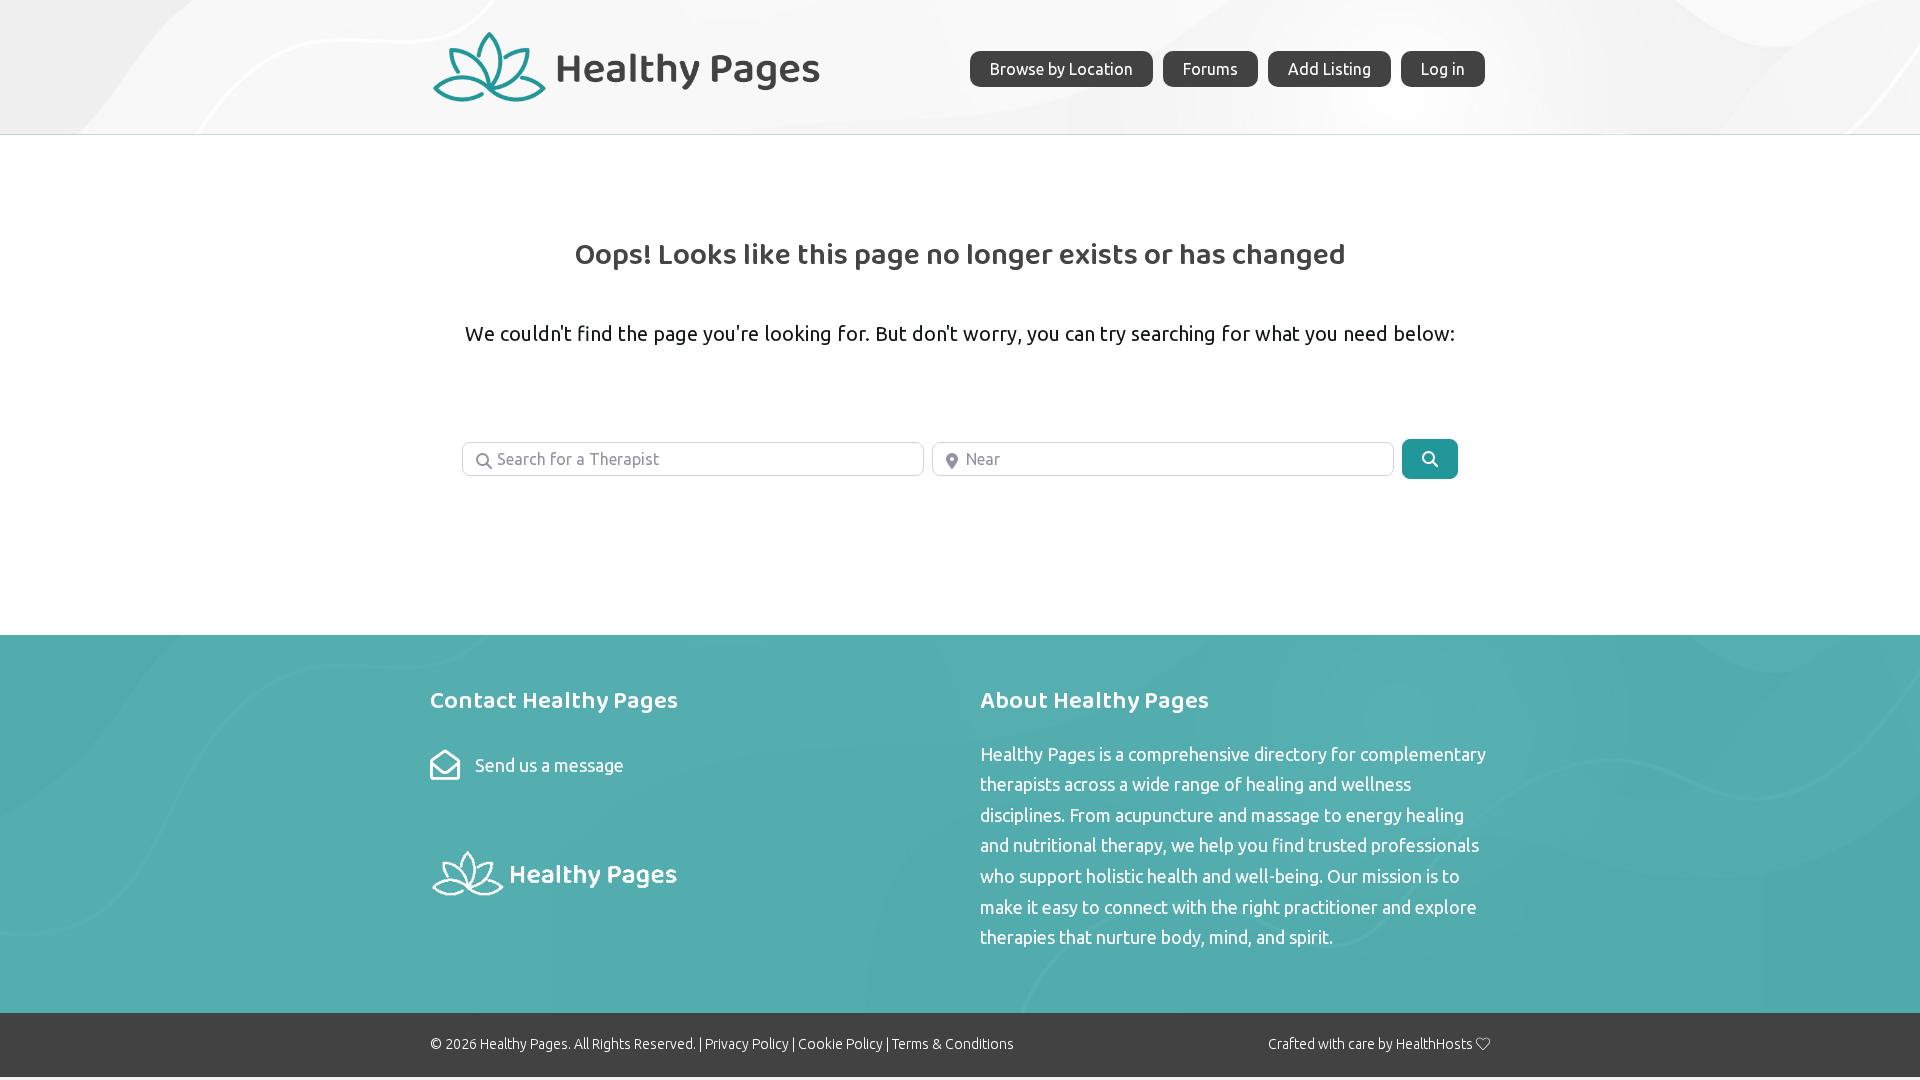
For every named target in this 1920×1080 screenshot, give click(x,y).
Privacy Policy (747, 1044)
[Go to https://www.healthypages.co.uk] (627, 64)
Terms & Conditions (953, 1044)
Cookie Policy (840, 1044)
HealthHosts (1434, 1044)
